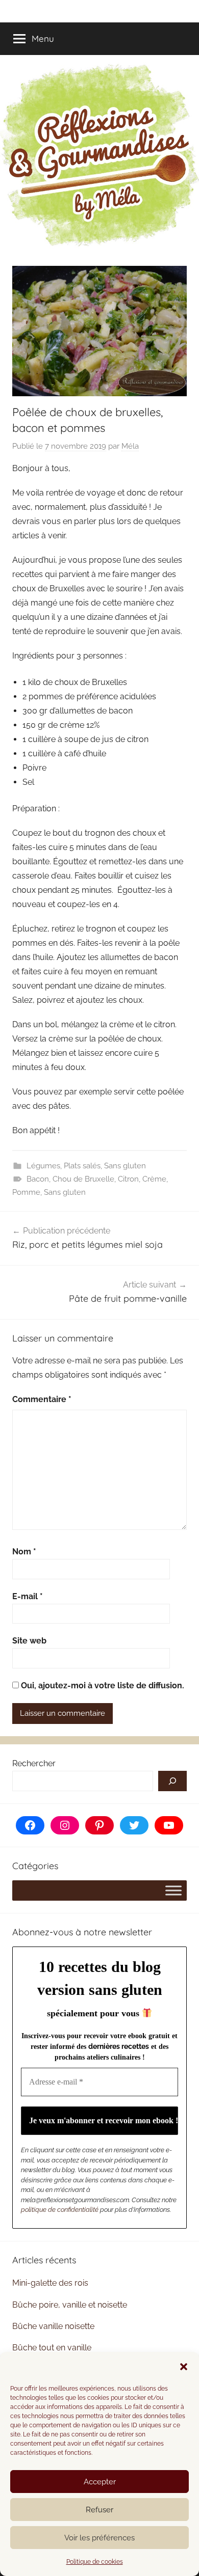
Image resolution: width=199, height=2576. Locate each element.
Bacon (38, 1179)
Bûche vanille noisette (53, 2326)
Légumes (43, 1166)
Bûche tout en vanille (52, 2348)
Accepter (100, 2482)
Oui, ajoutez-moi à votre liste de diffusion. (102, 1686)
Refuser (99, 2510)
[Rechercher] (172, 1781)
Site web (29, 1641)
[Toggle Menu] (173, 1891)
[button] (184, 2367)
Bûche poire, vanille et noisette (70, 2305)
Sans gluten (125, 1166)
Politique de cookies (95, 2562)
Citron (128, 1179)
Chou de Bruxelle (83, 1179)
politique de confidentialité (60, 2210)
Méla (130, 446)
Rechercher (34, 1763)
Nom (24, 1552)
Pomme (26, 1192)
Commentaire (42, 1399)
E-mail (28, 1596)
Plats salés (82, 1166)
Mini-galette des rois (50, 2283)
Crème (154, 1179)
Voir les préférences (99, 2538)
